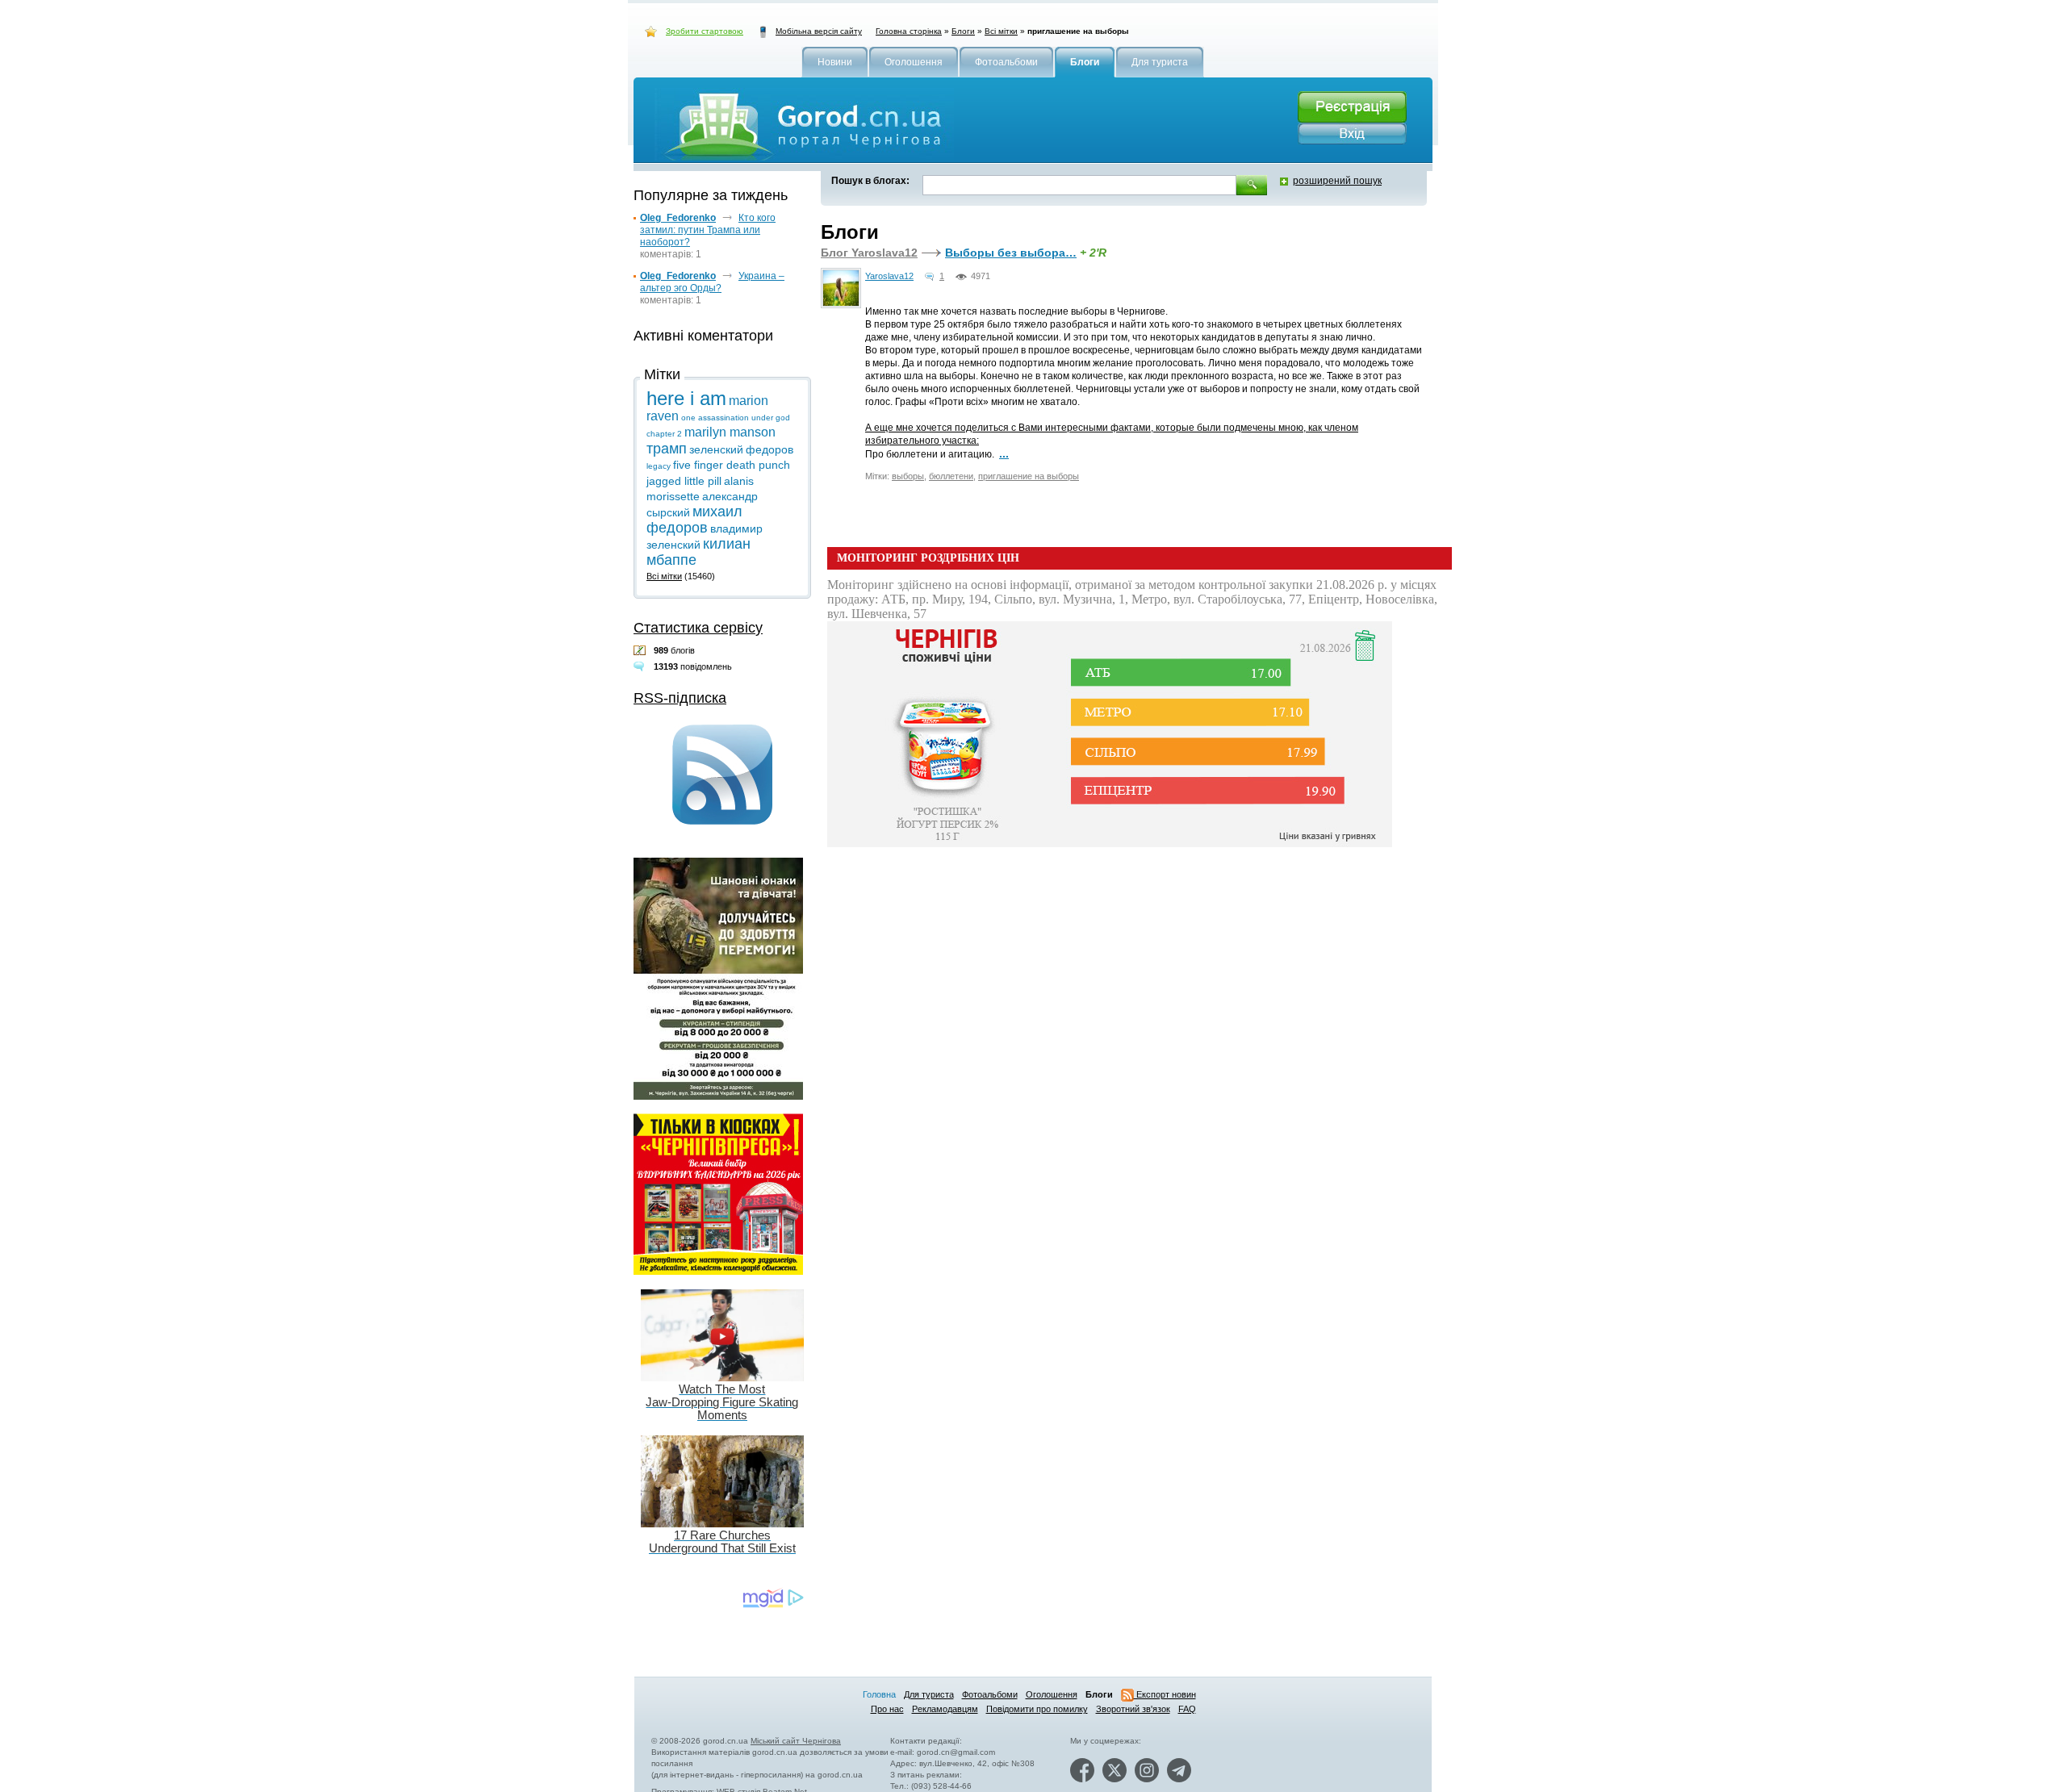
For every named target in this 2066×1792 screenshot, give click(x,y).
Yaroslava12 (889, 276)
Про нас (887, 1709)
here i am (686, 398)
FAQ (1187, 1709)
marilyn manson (730, 432)
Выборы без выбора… (1011, 253)
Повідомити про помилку (1037, 1709)
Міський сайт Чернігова (796, 1741)
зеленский (716, 449)
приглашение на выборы (1029, 476)
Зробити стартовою (705, 31)
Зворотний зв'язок (1133, 1709)
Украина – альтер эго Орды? (712, 282)
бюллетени (951, 476)
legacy (659, 466)
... (1004, 453)
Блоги (963, 31)
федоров (770, 449)
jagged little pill (684, 481)
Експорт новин (1165, 1694)
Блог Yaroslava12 (869, 253)
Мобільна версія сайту (819, 31)
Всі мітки (1001, 31)
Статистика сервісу (698, 628)
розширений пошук (1337, 181)
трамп (667, 449)
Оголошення (1052, 1694)
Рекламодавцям (945, 1709)
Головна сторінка (909, 31)
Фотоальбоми (990, 1694)
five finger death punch (732, 465)
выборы (908, 476)
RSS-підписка (680, 698)
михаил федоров (694, 520)
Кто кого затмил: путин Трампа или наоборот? (708, 230)
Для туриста (929, 1694)
